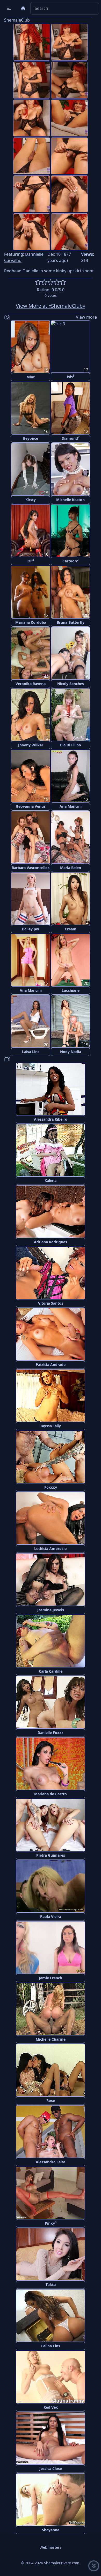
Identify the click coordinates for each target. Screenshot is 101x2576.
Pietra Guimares (51, 1855)
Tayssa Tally (51, 1426)
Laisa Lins (31, 1052)
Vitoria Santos (51, 1303)
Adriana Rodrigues (51, 1242)
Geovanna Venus (31, 806)
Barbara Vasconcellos (31, 868)
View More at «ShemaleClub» (51, 306)
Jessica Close (51, 2469)
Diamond (71, 438)
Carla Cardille (51, 1671)
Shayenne (51, 2530)
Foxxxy (51, 1487)
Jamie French (51, 1978)
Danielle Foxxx (51, 1733)
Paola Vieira (51, 1917)
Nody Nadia (71, 1052)
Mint (31, 377)
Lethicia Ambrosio (51, 1549)
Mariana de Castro (51, 1794)
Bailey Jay (31, 929)
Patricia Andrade (51, 1365)
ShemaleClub (17, 20)
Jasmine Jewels (51, 1610)
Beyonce (31, 438)
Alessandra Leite (51, 2162)
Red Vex (51, 2407)
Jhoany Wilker (31, 745)
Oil (31, 561)
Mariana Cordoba (31, 622)
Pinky (51, 2223)
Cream (71, 929)
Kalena (51, 1181)
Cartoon (70, 561)
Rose (51, 2101)
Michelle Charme (51, 2039)
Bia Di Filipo (71, 745)
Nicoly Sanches (71, 684)
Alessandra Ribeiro (51, 1119)
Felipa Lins (51, 2346)
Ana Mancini (71, 806)
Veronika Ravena (31, 684)
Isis (71, 376)
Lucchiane (71, 990)
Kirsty (31, 500)
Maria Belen (71, 868)
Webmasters (51, 2547)
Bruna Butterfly (71, 622)
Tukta (51, 2285)
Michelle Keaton (70, 500)
